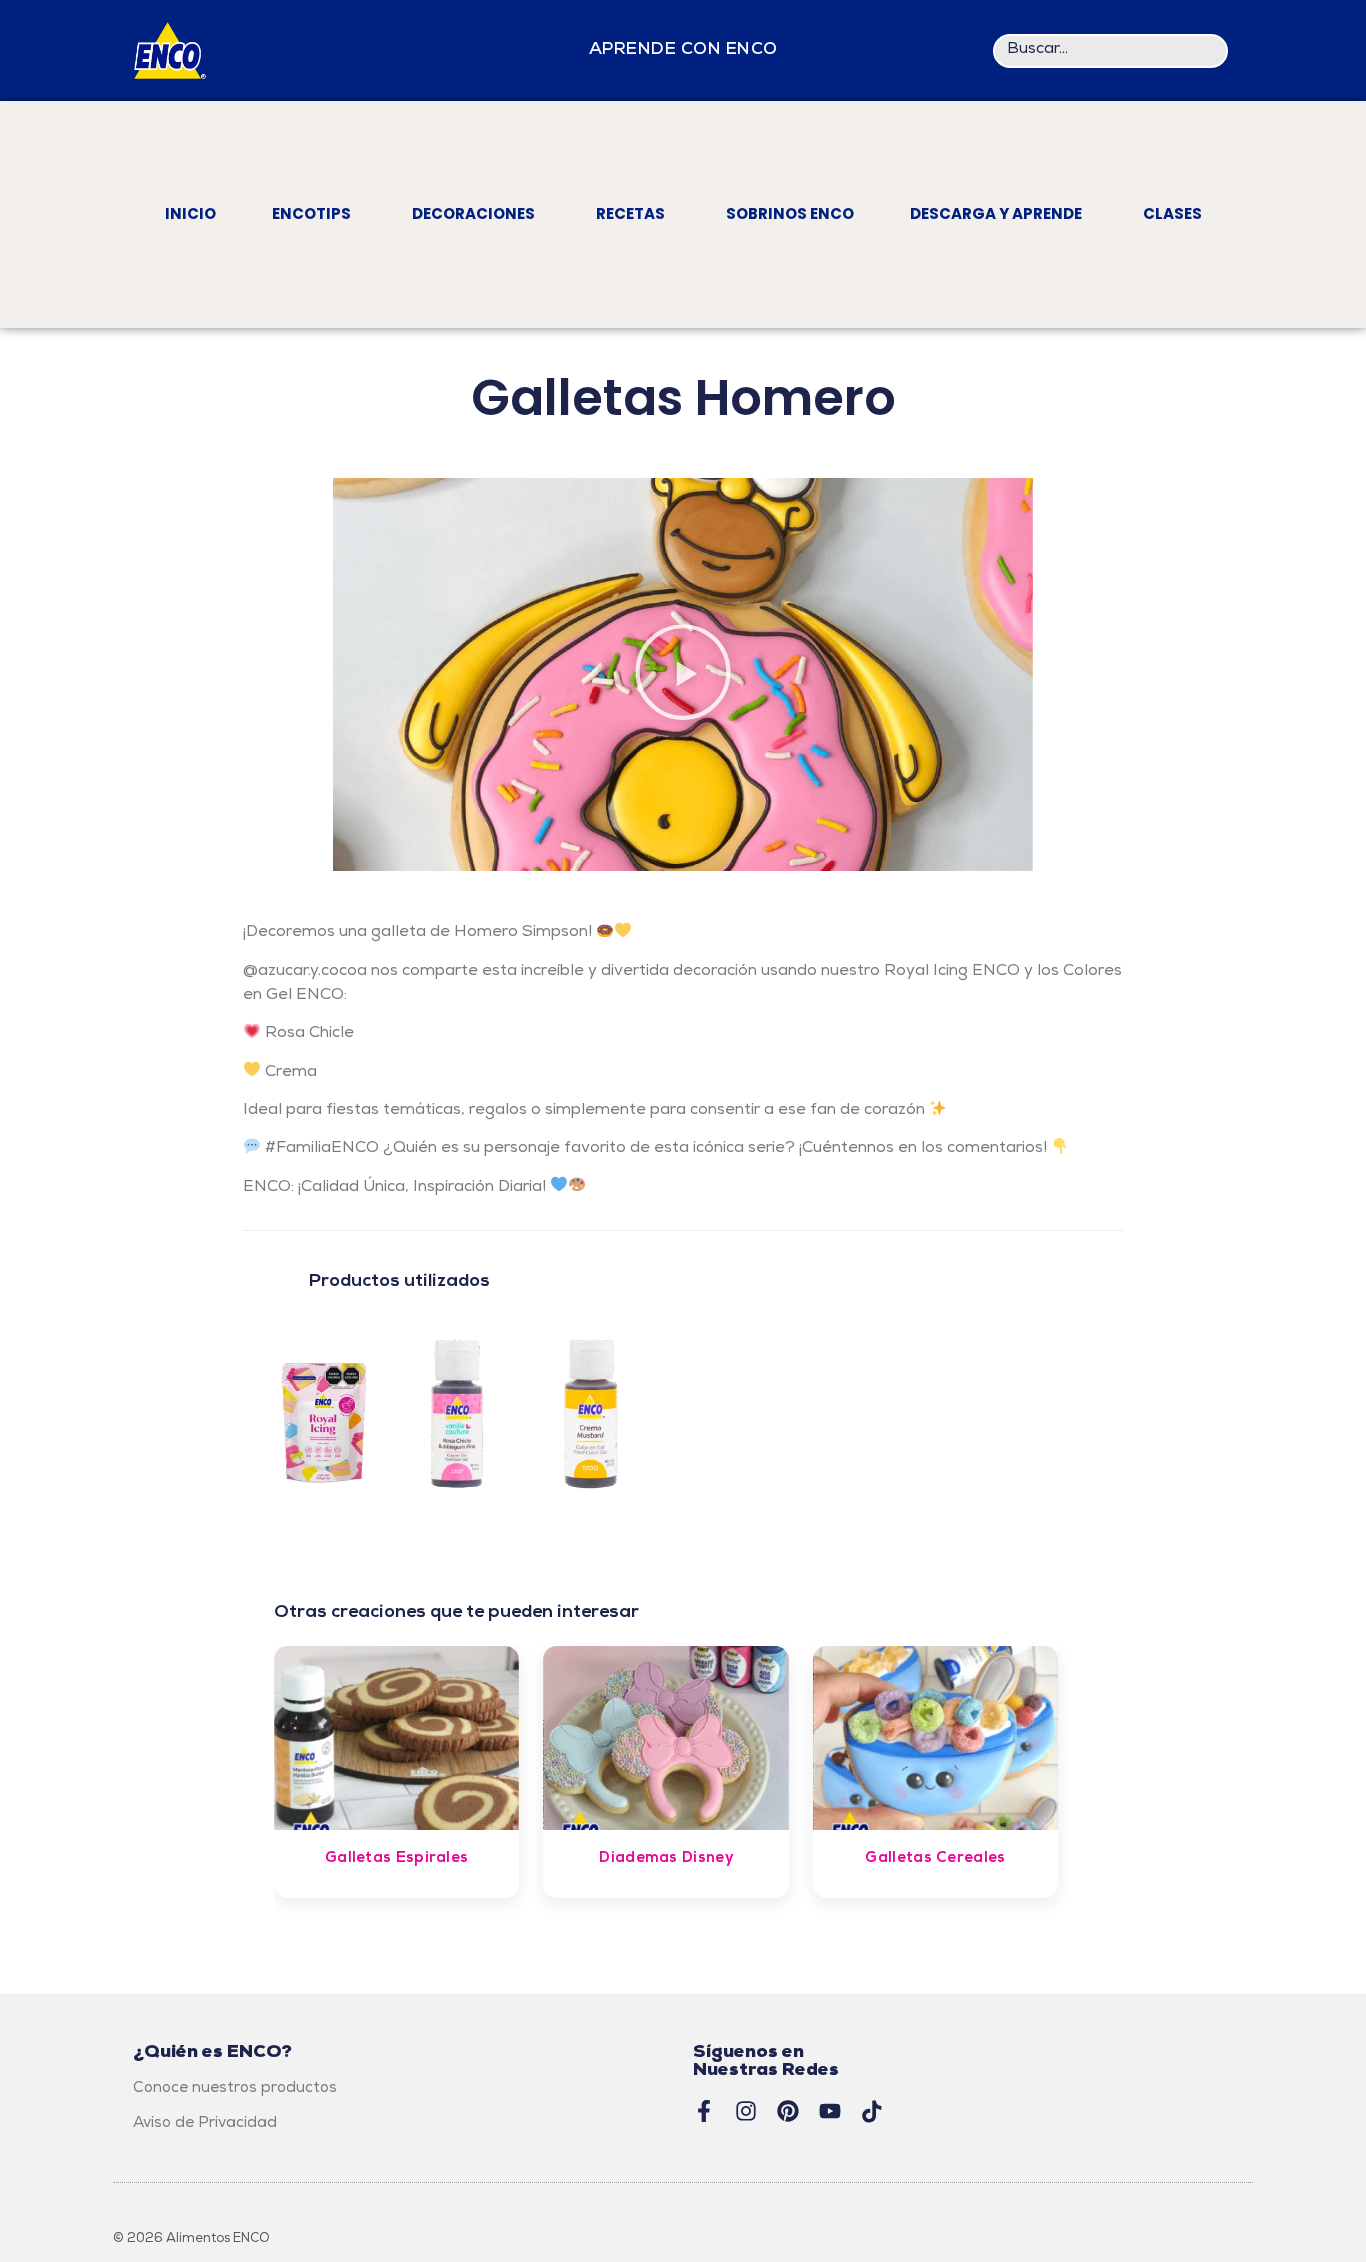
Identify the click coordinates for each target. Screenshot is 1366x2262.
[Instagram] (746, 2111)
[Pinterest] (788, 2111)
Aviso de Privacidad (205, 2124)
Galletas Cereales (935, 1859)
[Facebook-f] (704, 2111)
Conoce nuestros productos (235, 2089)
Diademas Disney (666, 1859)
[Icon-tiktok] (872, 2111)
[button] (683, 675)
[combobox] (1110, 51)
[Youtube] (830, 2111)
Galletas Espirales (396, 1859)
